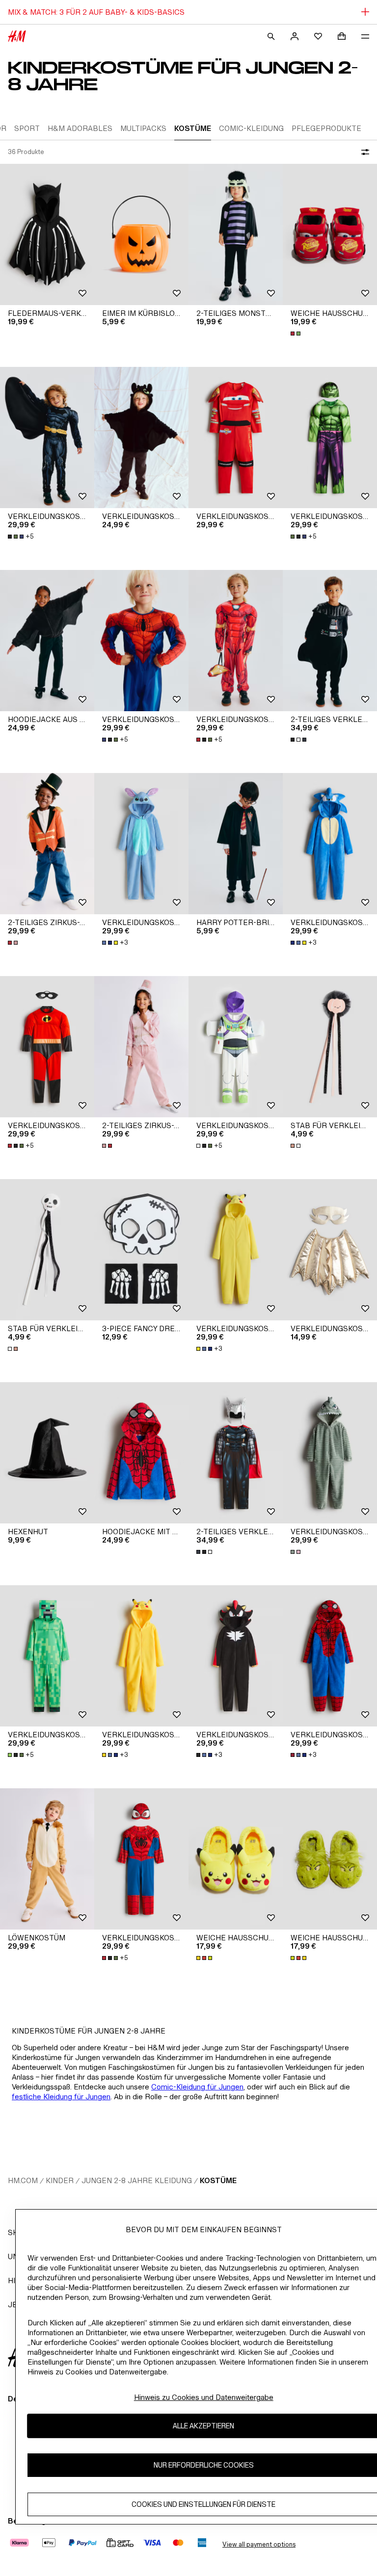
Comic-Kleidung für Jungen (197, 2087)
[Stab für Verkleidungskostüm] (330, 1047)
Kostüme (218, 2180)
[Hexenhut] (47, 1453)
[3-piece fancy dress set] (141, 1250)
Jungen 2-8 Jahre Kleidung (137, 2180)
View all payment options (259, 2544)
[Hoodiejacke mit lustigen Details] (141, 1453)
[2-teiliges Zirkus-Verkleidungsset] (47, 844)
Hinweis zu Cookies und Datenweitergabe (204, 2397)
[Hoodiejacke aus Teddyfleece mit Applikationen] (47, 641)
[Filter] (363, 152)
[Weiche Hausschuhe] (330, 234)
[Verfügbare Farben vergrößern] (296, 334)
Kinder (60, 2180)
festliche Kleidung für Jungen (61, 2097)
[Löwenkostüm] (47, 1859)
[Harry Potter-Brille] (236, 844)
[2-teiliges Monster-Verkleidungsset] (236, 234)
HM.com (23, 2180)
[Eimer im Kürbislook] (141, 234)
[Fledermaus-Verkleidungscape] (47, 234)
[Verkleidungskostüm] (47, 438)
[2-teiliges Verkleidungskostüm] (330, 641)
